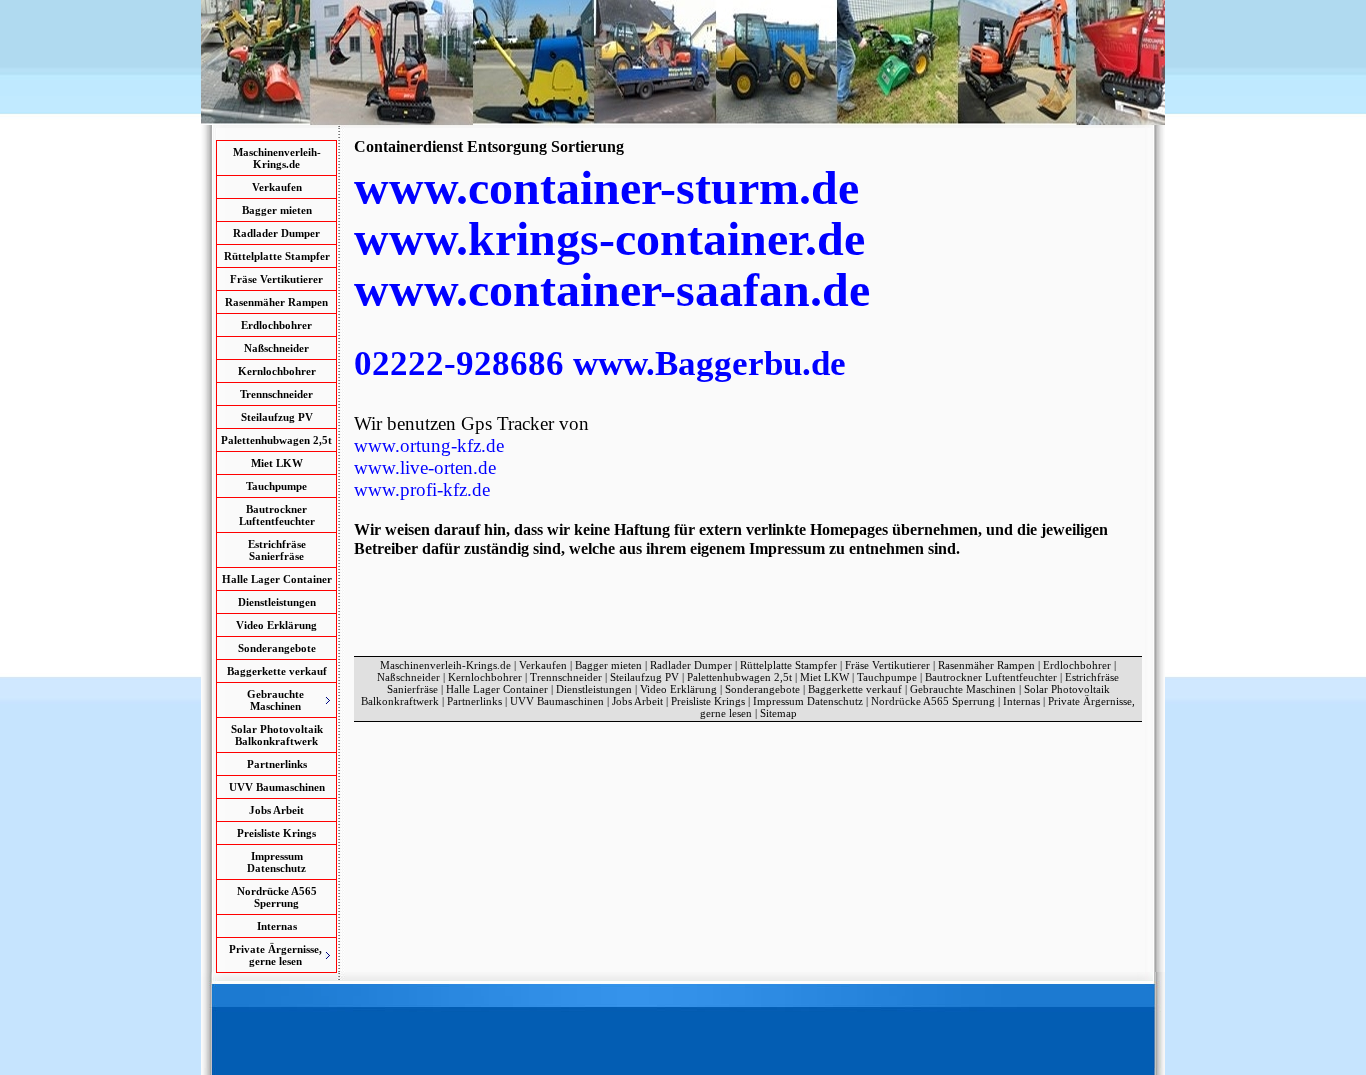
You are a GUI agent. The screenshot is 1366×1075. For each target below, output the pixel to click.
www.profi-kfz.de (422, 489)
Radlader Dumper (276, 233)
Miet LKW (277, 463)
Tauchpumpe (276, 486)
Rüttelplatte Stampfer (277, 256)
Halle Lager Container (277, 579)
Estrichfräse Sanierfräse (277, 550)
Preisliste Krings (276, 833)
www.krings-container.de (609, 238)
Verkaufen (277, 187)
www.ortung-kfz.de (429, 445)
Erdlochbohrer (276, 325)
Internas (277, 926)
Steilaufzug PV (277, 417)
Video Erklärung (276, 625)
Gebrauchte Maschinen (963, 689)
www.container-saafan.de (612, 289)
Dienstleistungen (277, 602)
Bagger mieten (277, 210)
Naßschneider (276, 348)
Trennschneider (276, 394)
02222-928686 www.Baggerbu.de (600, 363)
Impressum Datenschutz (276, 862)
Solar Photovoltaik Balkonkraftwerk (277, 735)
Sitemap (778, 713)
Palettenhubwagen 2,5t (276, 440)
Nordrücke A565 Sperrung (277, 897)
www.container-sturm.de (606, 187)
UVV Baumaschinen (277, 787)
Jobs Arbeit (276, 810)
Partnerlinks (277, 764)
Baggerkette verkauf (277, 671)
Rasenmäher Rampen (276, 302)
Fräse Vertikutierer (276, 279)
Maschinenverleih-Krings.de (277, 158)
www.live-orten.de (425, 467)
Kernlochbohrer (277, 371)
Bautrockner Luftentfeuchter (277, 515)
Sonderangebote (277, 648)
